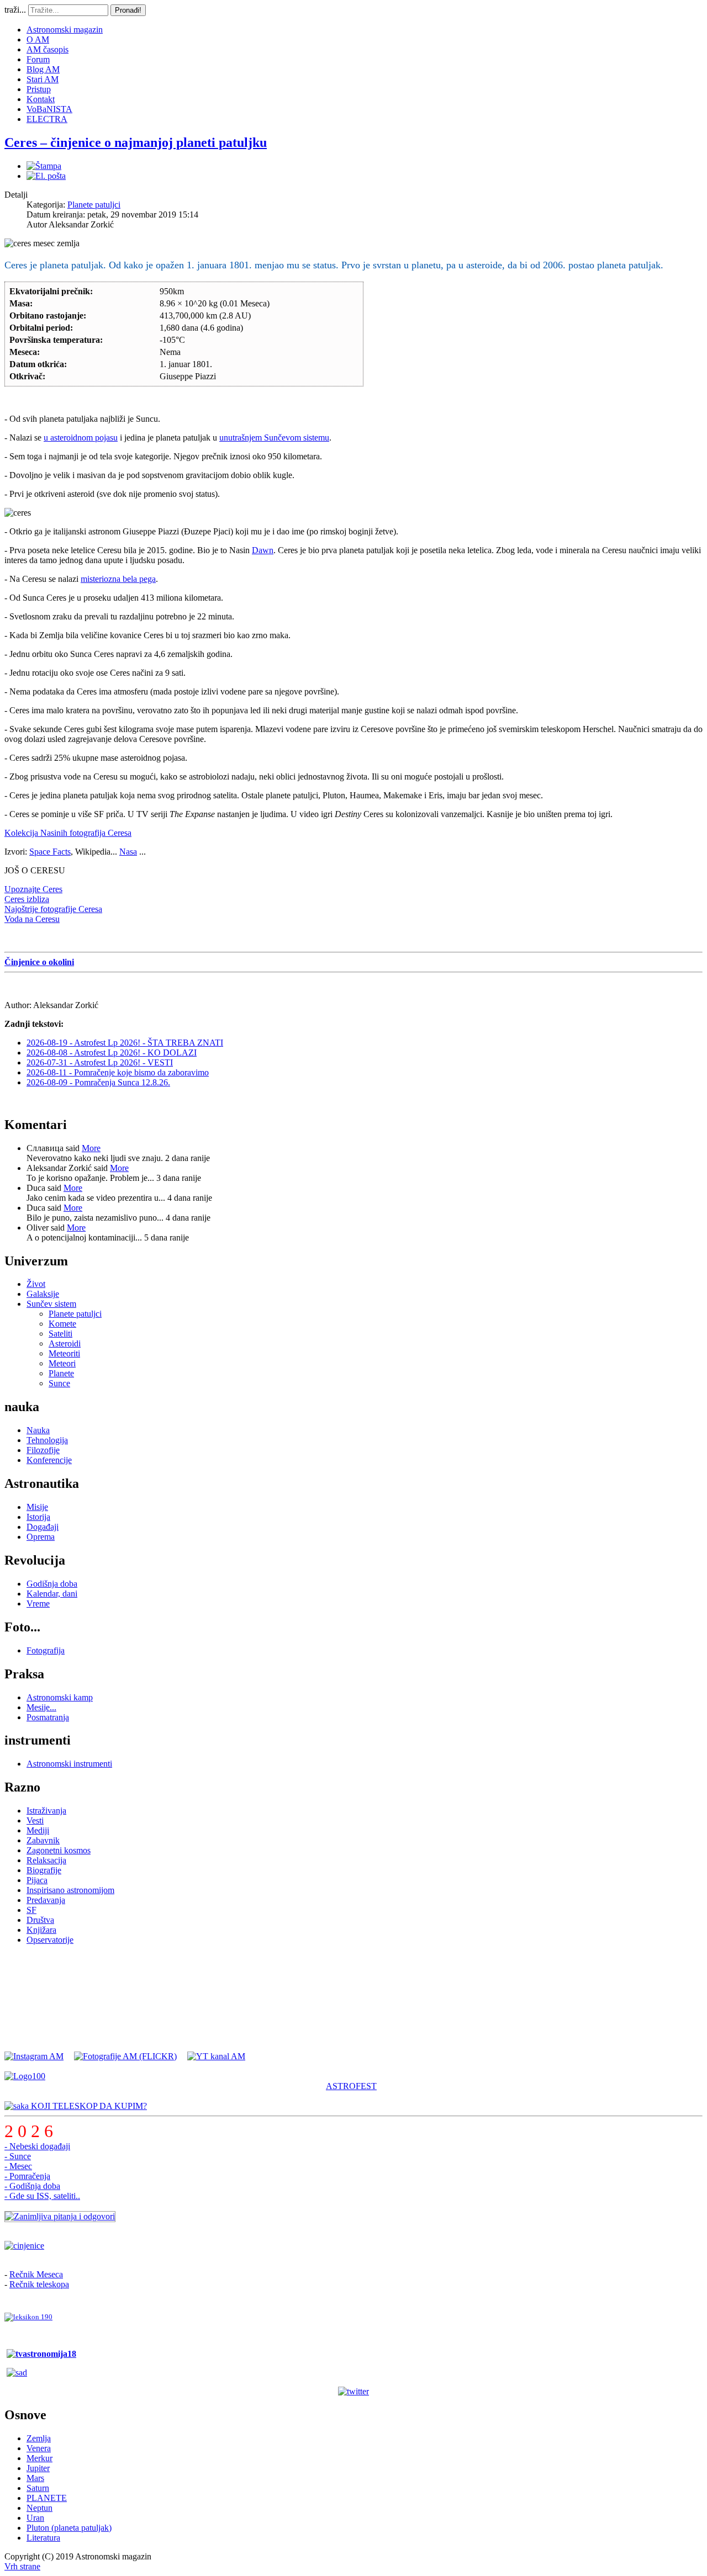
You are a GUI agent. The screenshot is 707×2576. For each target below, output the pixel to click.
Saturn (38, 2488)
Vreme (38, 1604)
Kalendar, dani (52, 1594)
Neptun (39, 2508)
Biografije (44, 1870)
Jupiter (38, 2468)
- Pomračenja (27, 2176)
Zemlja (39, 2438)
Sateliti (60, 1334)
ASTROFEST (351, 2086)
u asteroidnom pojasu (81, 438)
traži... (15, 10)
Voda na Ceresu (32, 919)
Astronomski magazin (65, 30)
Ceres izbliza (27, 899)
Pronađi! (128, 10)
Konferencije (49, 1460)
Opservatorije (50, 1940)
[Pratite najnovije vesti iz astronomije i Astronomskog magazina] (353, 2392)
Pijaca (37, 1880)
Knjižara (41, 1930)
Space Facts (50, 852)
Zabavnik (43, 1840)
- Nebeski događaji (37, 2146)
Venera (39, 2448)
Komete (62, 1324)
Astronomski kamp (60, 1697)
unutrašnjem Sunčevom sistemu (274, 438)
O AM (38, 39)
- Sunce (18, 2156)
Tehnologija (47, 1440)
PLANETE (47, 2498)
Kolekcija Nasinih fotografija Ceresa (68, 833)
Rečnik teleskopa (39, 2284)
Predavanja (46, 1900)
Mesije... (41, 1707)
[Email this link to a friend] (46, 176)
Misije (37, 1507)
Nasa (128, 852)
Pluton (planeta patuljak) (69, 2528)
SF (31, 1910)
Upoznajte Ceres (33, 889)
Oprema (41, 1537)
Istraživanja (46, 1811)
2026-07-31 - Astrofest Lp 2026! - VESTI (100, 1062)
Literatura (43, 2538)
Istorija (38, 1517)
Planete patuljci (94, 205)
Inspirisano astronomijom (70, 1890)
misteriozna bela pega (118, 579)
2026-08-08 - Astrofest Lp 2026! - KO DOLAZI (112, 1053)
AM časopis (48, 49)
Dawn (263, 550)
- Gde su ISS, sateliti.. (42, 2196)
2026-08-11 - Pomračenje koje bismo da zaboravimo (118, 1072)
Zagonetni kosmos (59, 1850)
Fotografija (46, 1650)
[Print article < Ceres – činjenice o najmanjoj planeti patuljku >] (44, 166)
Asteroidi (65, 1343)
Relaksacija (46, 1860)
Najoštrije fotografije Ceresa (53, 909)
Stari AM (43, 79)
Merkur (39, 2458)
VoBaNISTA (49, 109)
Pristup (39, 89)
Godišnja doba (52, 1584)
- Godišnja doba (32, 2186)
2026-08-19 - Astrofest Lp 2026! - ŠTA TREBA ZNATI (125, 1043)
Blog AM (43, 69)
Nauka (38, 1430)
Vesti (35, 1820)
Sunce (59, 1383)
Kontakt (41, 99)
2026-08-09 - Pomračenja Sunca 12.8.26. (98, 1082)
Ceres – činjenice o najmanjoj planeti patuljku (136, 142)
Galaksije (43, 1294)
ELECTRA (47, 119)
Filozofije (43, 1450)
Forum (38, 59)
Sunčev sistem (51, 1304)
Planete (61, 1373)
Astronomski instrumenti (69, 1764)
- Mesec (18, 2166)
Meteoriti (64, 1353)
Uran (35, 2518)
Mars (35, 2478)
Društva (40, 1920)
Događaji (43, 1527)
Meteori (62, 1363)
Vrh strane (22, 2566)
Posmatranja (48, 1717)
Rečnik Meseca (36, 2274)
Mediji (38, 1830)
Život (36, 1284)
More (91, 1148)
